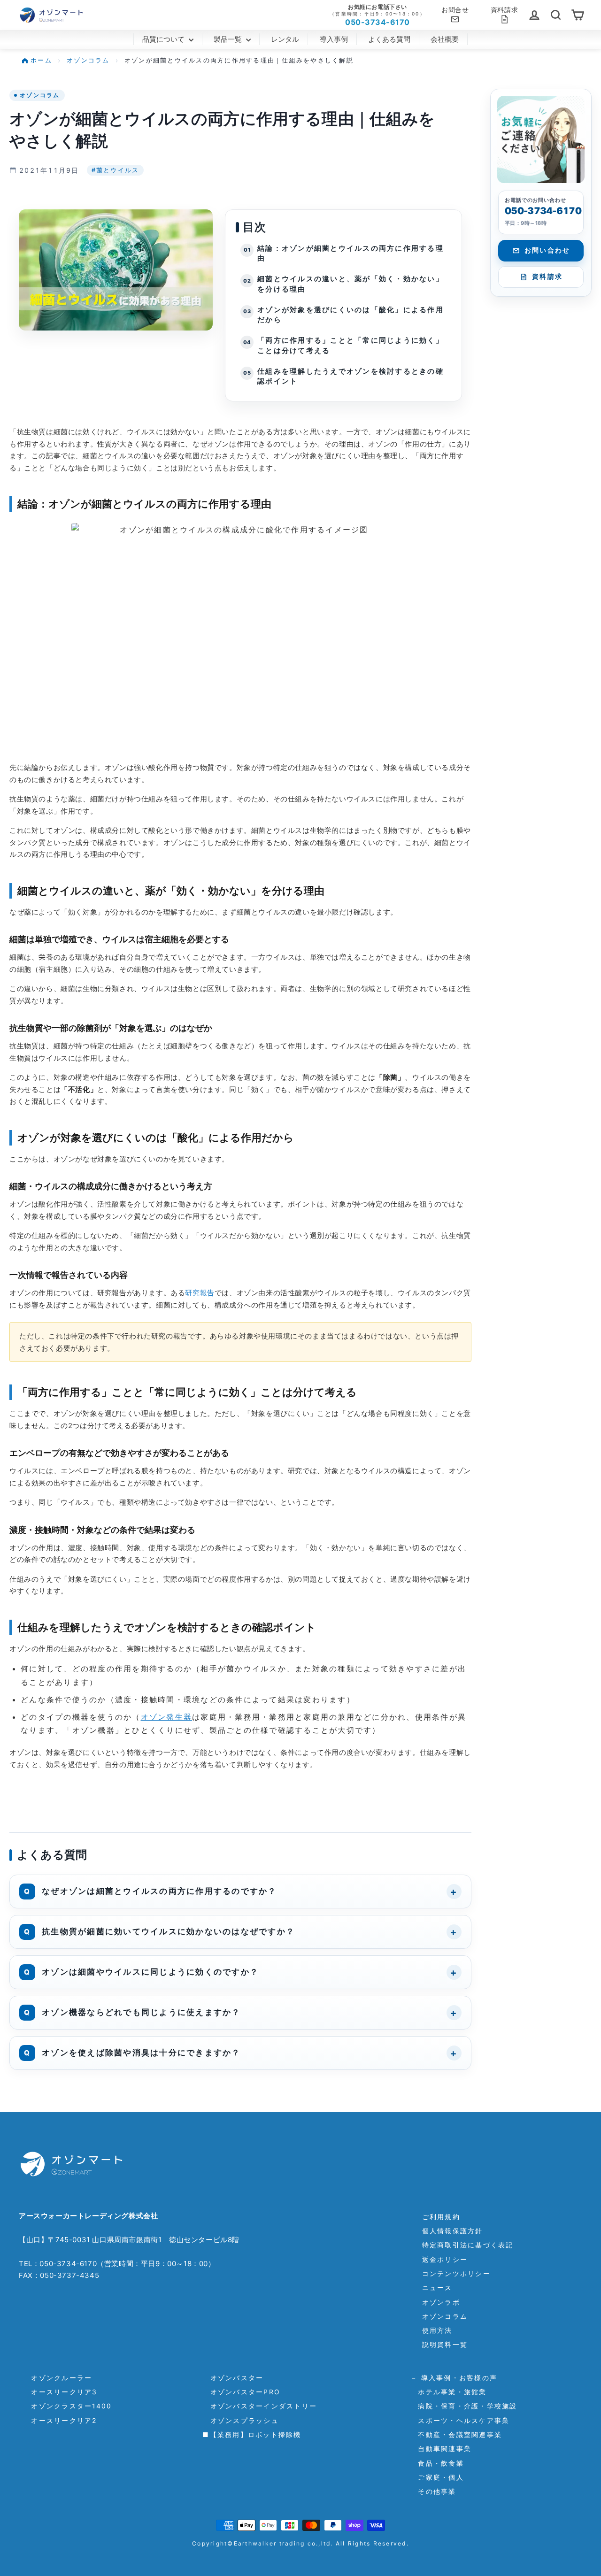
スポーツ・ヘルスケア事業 (460, 2420)
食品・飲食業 (437, 2463)
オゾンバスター (233, 2378)
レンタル (285, 39)
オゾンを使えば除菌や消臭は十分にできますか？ (141, 2053)
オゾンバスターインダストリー (260, 2406)
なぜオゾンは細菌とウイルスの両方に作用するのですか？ (159, 1891)
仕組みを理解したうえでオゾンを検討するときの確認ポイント (351, 377)
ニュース (437, 2288)
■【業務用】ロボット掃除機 (252, 2434)
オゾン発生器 (167, 1717)
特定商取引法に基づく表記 (468, 2245)
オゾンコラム (40, 95)
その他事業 (433, 2491)
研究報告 (200, 1293)
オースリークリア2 (60, 2420)
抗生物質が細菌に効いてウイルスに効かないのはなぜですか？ (168, 1931)
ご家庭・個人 (437, 2477)
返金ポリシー (445, 2259)
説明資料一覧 (445, 2344)
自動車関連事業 (441, 2449)
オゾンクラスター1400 (68, 2406)
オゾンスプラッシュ (241, 2420)
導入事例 (334, 39)
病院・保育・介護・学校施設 (464, 2406)
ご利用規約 (441, 2217)
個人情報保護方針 (453, 2231)
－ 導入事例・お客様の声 (454, 2378)
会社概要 (445, 39)
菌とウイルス (116, 170)
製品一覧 (229, 39)
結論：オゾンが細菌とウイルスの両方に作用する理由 (351, 254)
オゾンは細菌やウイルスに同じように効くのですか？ (150, 1972)
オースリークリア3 (61, 2392)
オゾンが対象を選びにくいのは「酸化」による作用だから (351, 315)
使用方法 (437, 2330)
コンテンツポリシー (456, 2273)
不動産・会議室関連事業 (456, 2434)
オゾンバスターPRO (241, 2392)
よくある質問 (389, 39)
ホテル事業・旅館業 (449, 2392)
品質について (164, 39)
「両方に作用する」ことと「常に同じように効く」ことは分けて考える (351, 346)
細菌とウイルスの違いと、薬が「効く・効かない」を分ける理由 (351, 284)
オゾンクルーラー (58, 2378)
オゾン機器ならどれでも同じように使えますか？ (141, 2012)
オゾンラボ (441, 2302)
